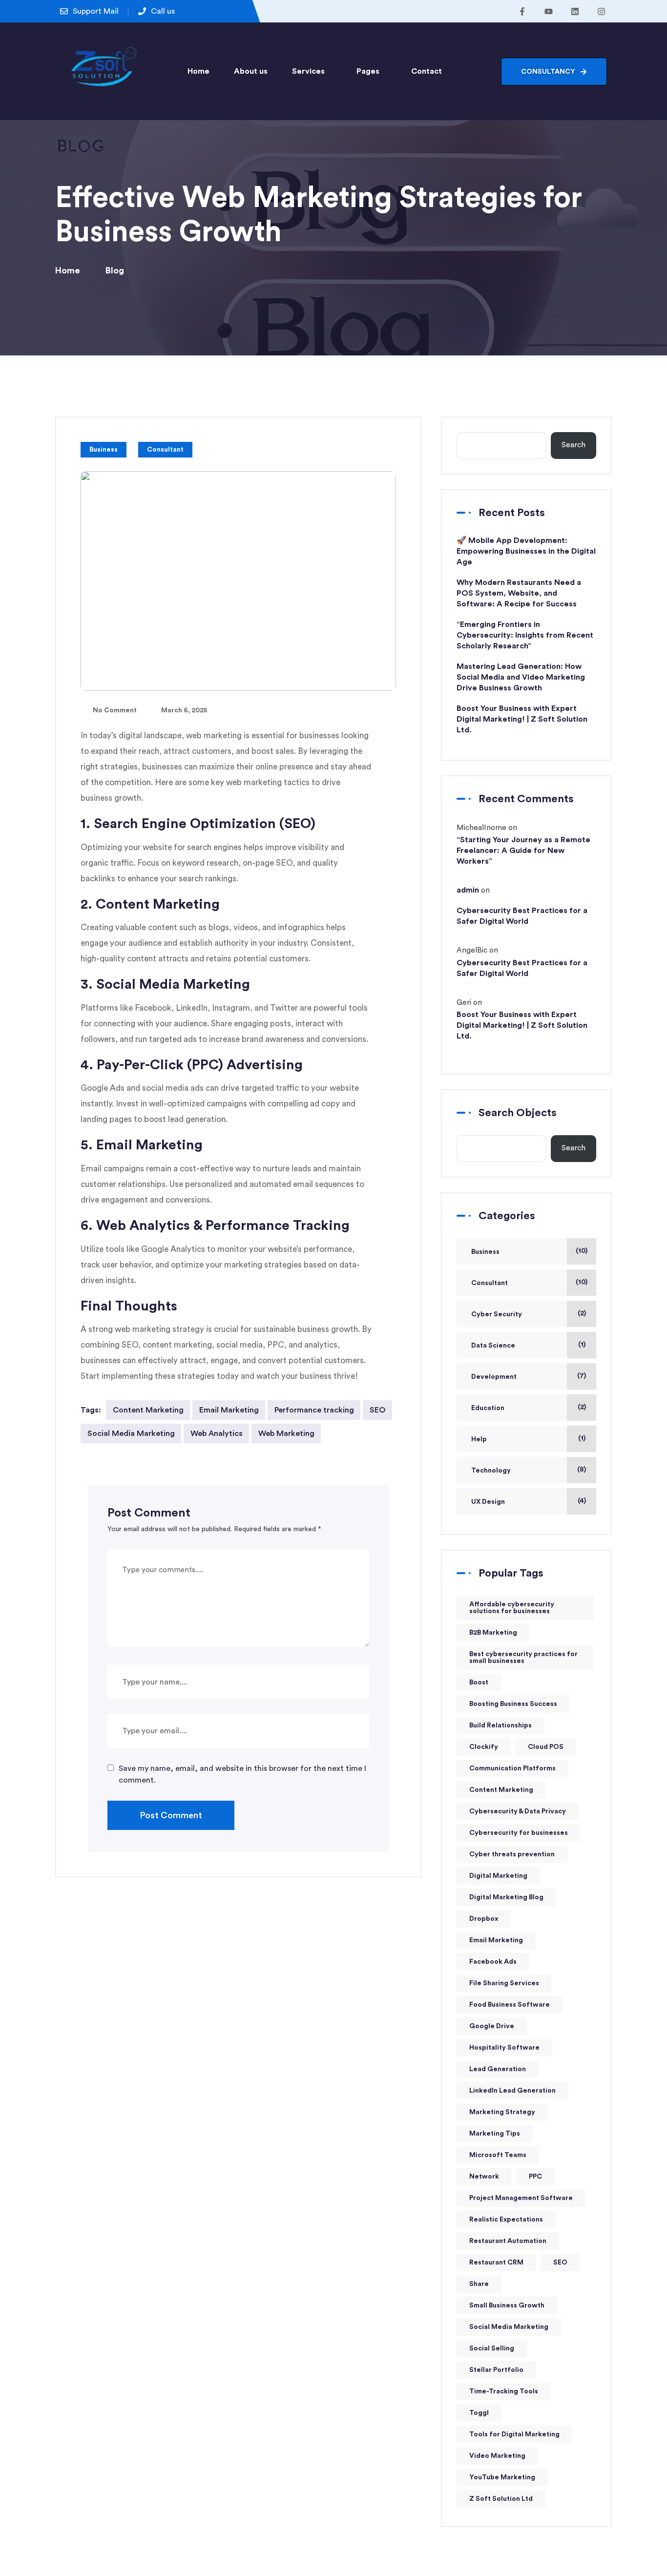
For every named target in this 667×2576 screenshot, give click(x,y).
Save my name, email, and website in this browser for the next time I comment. (242, 1774)
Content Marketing (148, 1410)
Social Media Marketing (131, 1433)
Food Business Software (510, 2005)
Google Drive (492, 2026)
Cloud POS (546, 1747)
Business (104, 450)
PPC (535, 2177)
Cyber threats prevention (512, 1854)
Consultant (165, 450)
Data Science (493, 1346)
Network (484, 2177)
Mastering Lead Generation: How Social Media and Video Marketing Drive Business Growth (521, 677)
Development (494, 1377)
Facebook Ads (493, 1962)
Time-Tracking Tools (504, 2391)
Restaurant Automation (508, 2241)
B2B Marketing (493, 1633)
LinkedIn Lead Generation (512, 2091)
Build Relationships (500, 1725)
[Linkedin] (575, 11)
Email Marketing (229, 1410)
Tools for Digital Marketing (514, 2434)
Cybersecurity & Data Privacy (518, 1811)
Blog (115, 270)
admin (468, 890)
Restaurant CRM (496, 2263)
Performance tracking (314, 1410)
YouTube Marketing (502, 2477)
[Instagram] (601, 11)
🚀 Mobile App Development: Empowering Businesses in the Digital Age (526, 551)
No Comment (115, 710)
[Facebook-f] (522, 11)
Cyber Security (497, 1314)
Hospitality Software (504, 2048)
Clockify (484, 1747)
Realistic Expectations (506, 2220)
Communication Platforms (512, 1768)
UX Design (488, 1502)
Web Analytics (217, 1433)
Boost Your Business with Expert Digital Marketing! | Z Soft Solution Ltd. (522, 719)
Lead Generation (498, 2069)
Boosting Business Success (513, 1704)
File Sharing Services (504, 1983)
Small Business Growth (507, 2306)
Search (573, 445)
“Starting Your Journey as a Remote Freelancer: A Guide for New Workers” (523, 851)
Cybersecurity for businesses (519, 1833)
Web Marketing (286, 1433)
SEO (378, 1410)
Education (488, 1408)
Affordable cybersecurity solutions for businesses (512, 1608)
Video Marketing (497, 2456)
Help (479, 1439)
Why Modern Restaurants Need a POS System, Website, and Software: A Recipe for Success (519, 593)
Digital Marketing (498, 1876)
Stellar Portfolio (496, 2370)
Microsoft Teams (498, 2155)
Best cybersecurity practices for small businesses (523, 1658)
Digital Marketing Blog (506, 1897)
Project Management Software (521, 2198)
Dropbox (484, 1919)
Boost (479, 1683)
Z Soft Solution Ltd (501, 2499)
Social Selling (492, 2348)
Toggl (479, 2413)
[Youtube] (548, 11)
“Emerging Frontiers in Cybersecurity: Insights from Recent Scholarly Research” (525, 635)
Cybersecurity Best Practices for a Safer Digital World (522, 916)
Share (479, 2284)
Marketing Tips (495, 2134)
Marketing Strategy (502, 2112)
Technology (491, 1471)
